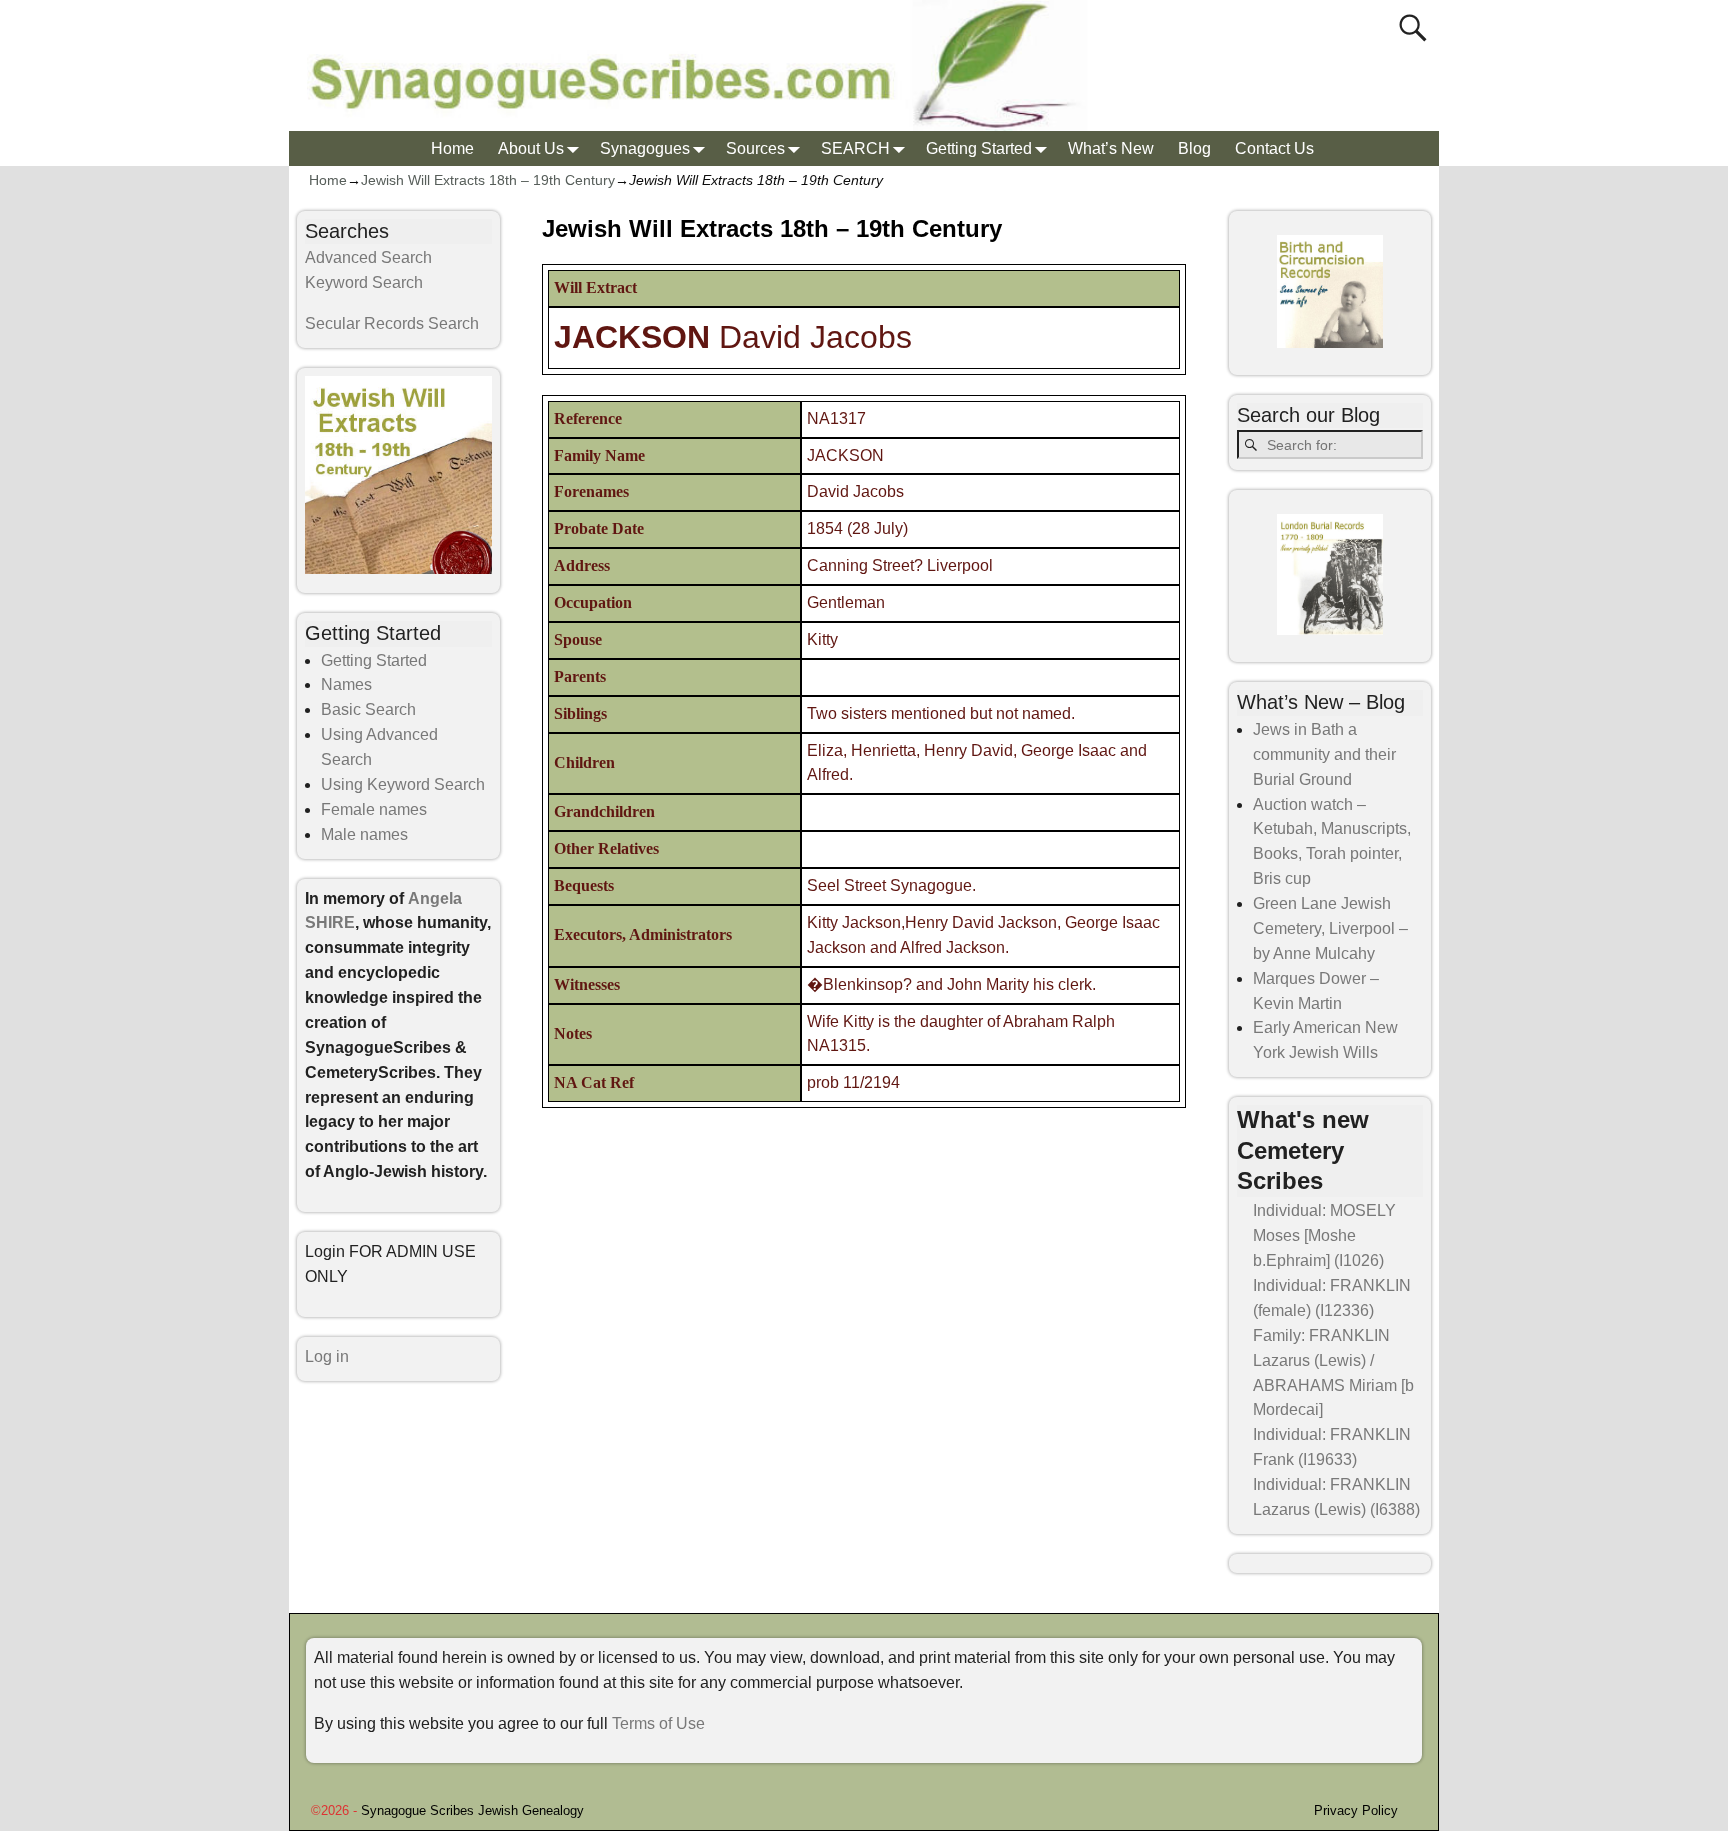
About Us (531, 148)
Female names (374, 809)
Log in (327, 1356)
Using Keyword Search (403, 784)
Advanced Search (368, 257)
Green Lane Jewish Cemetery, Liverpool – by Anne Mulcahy (1330, 928)
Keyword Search (364, 282)
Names (346, 684)
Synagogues (645, 148)
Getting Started (979, 148)
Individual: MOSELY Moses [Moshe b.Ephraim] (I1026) (1324, 1235)
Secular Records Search (392, 323)
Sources (755, 148)
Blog (1194, 148)
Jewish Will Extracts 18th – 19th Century (488, 180)
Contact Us (1274, 148)
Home (452, 148)
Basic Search (368, 709)
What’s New (1111, 148)
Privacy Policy (1356, 1810)
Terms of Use (658, 1723)
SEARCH (855, 148)
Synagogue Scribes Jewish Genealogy (472, 1810)
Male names (364, 834)
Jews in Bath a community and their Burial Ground (1324, 754)
